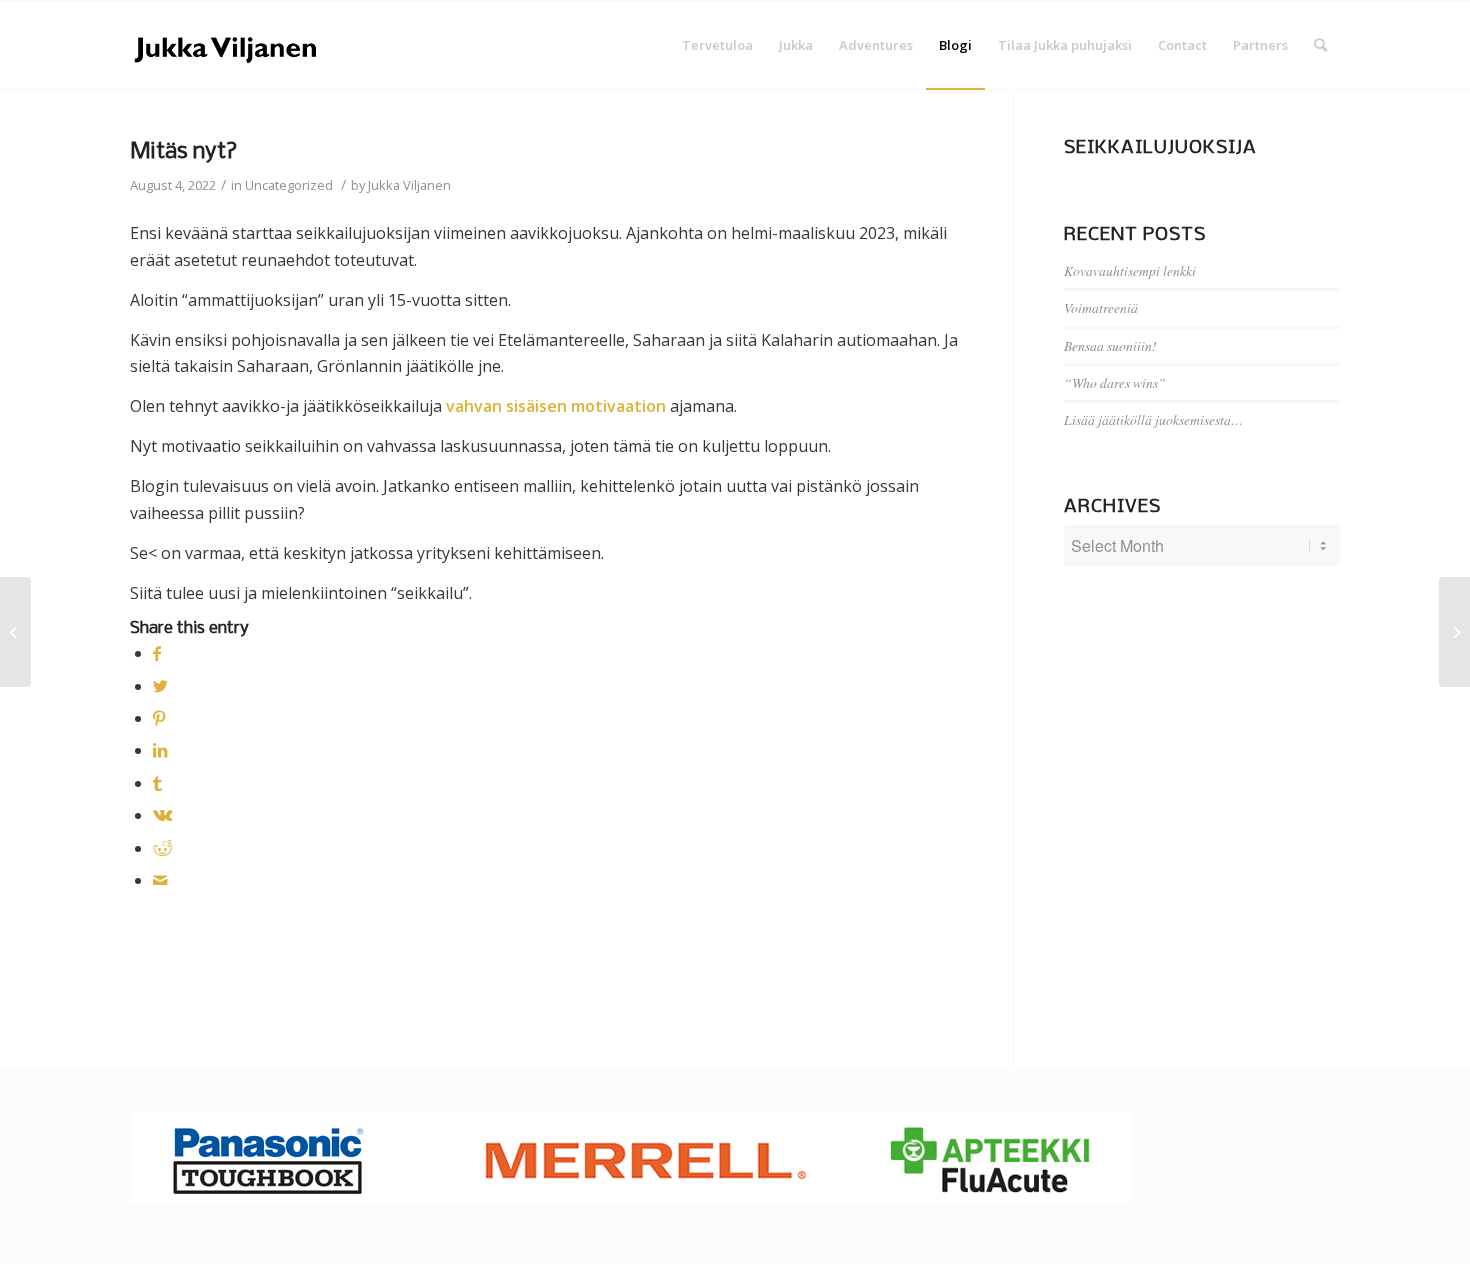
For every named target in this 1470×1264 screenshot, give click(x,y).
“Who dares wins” (1115, 382)
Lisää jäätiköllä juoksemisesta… (1153, 419)
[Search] (1320, 45)
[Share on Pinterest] (159, 718)
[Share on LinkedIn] (160, 750)
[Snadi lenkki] (15, 632)
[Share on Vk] (163, 815)
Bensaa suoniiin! (1110, 345)
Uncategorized (289, 185)
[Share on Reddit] (162, 848)
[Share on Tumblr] (157, 783)
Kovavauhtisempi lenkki (1130, 270)
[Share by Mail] (160, 880)
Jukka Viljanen (409, 185)
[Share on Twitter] (160, 686)
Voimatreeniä (1101, 307)
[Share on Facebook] (157, 653)
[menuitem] (717, 45)
